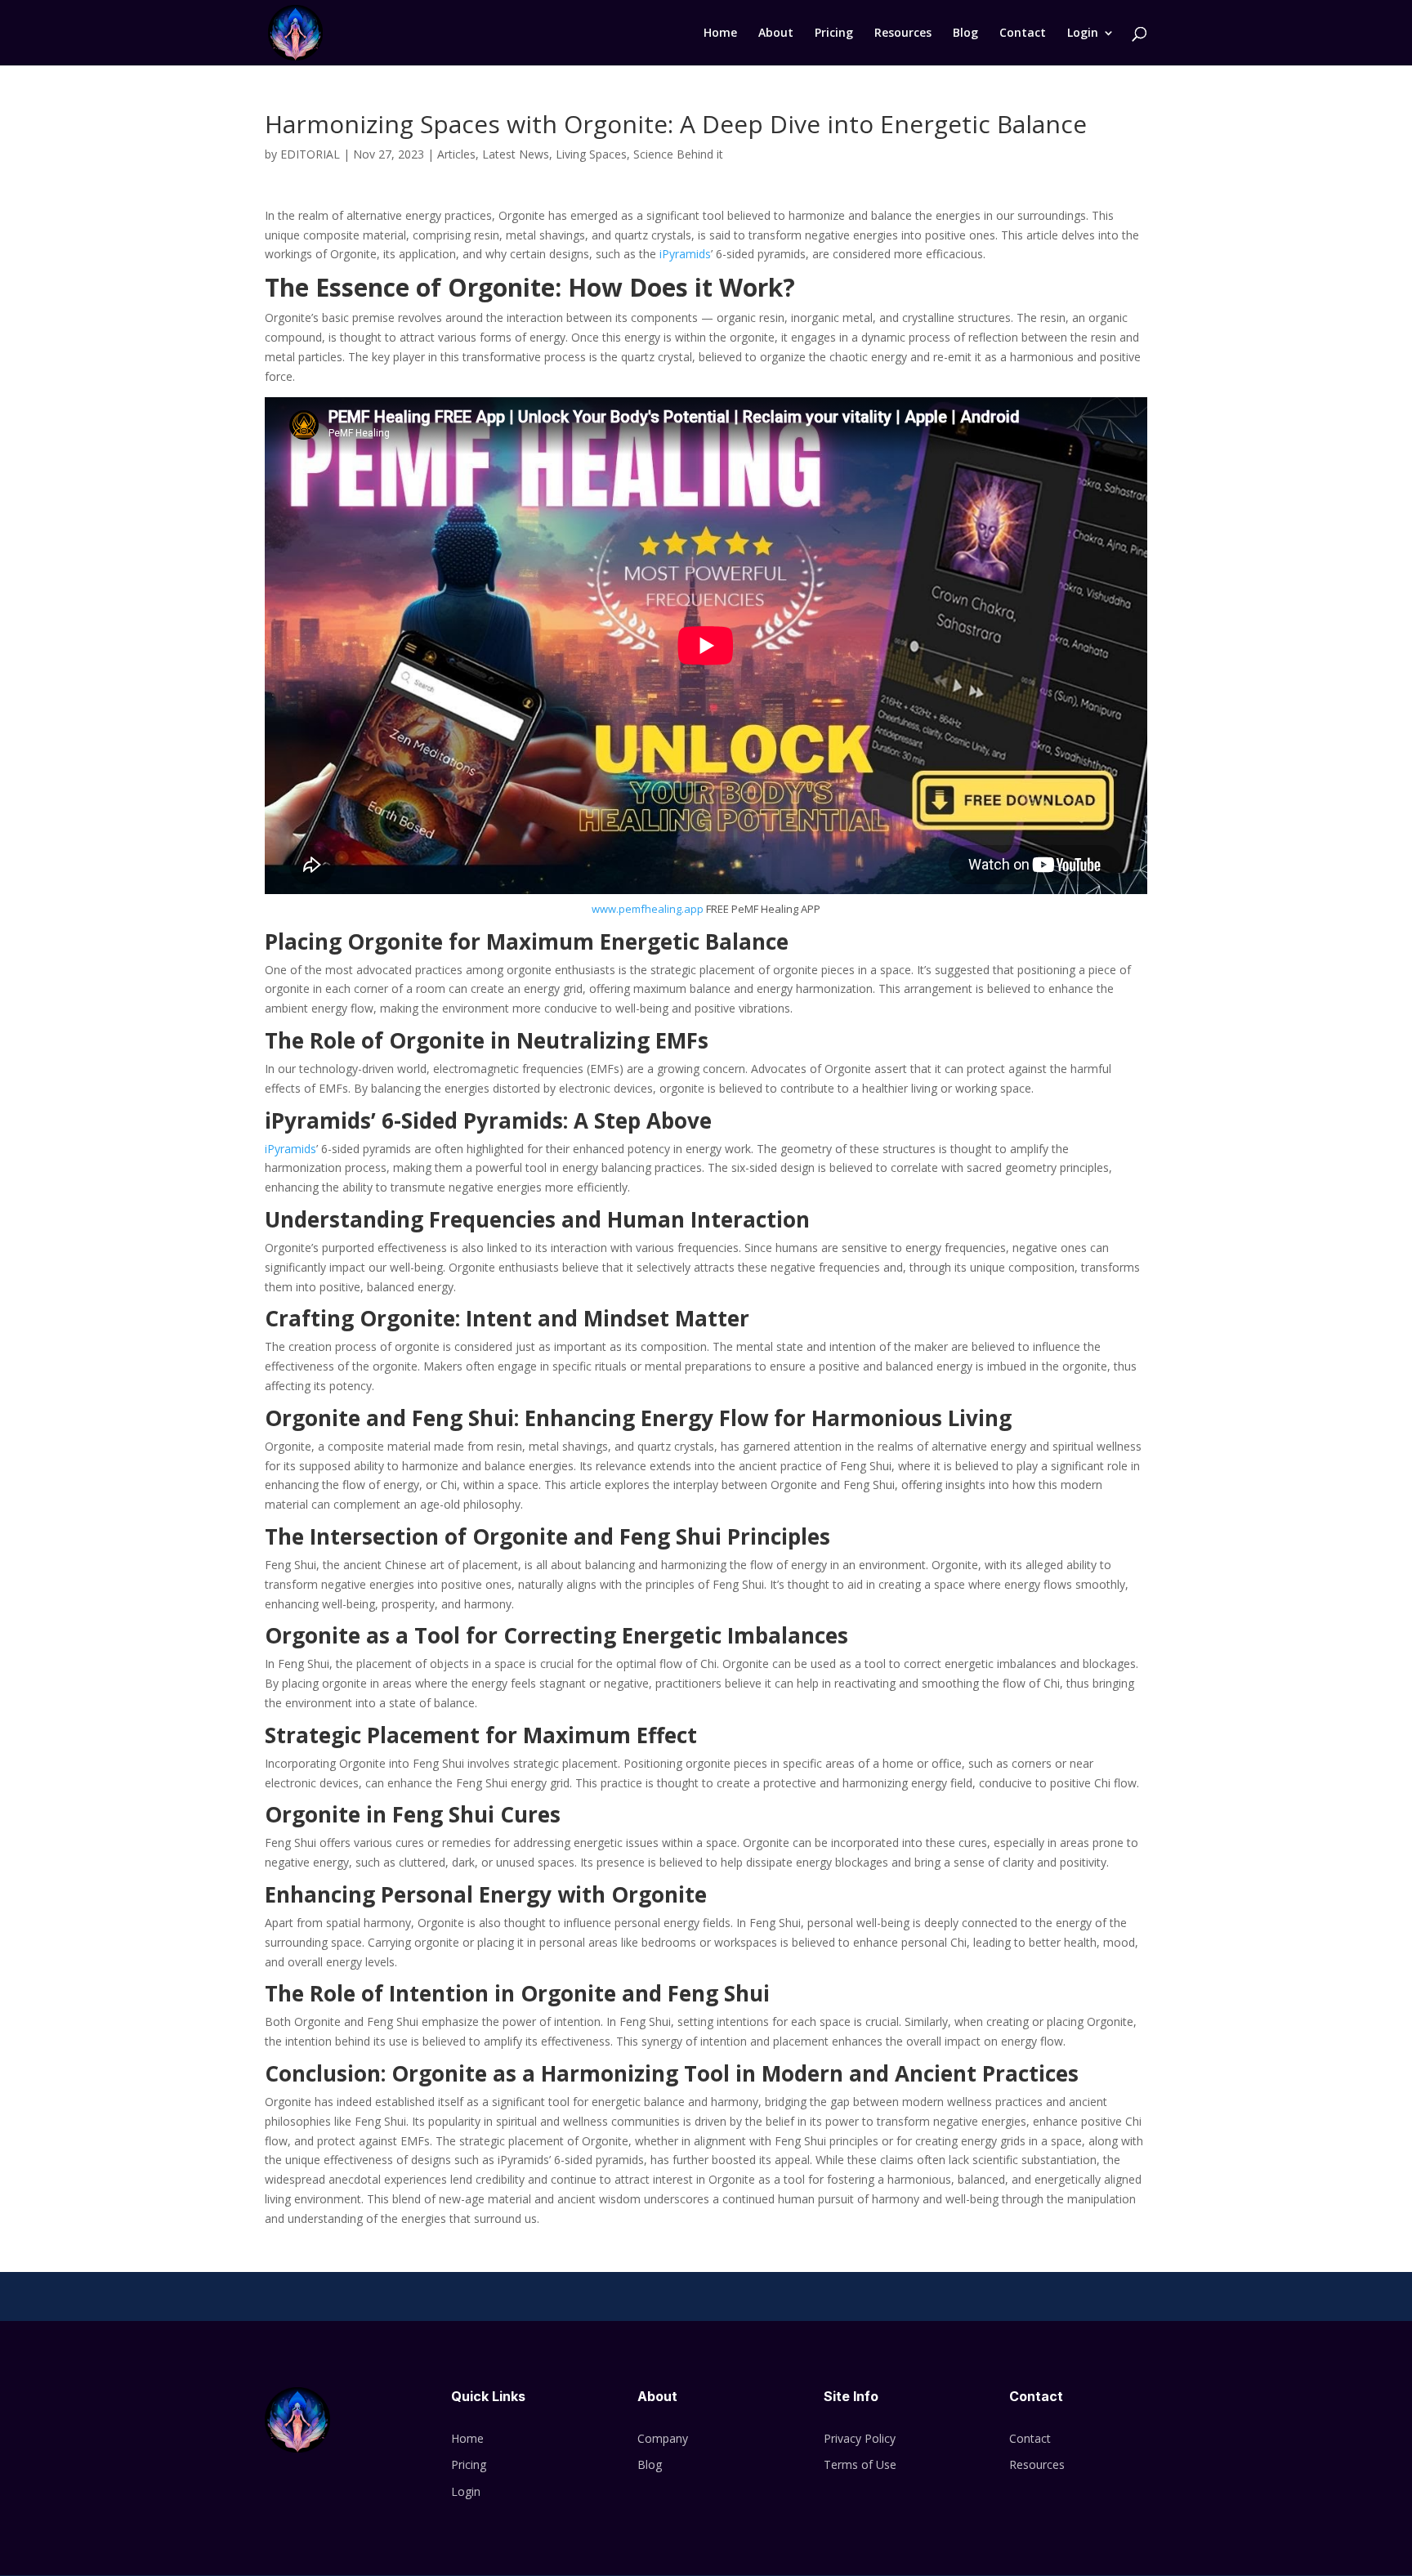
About (776, 34)
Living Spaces (591, 154)
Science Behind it (678, 154)
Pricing (834, 34)
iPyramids (684, 254)
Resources (903, 34)
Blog (965, 34)
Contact (1023, 34)
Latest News (516, 154)
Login (1083, 34)
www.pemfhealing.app (648, 909)
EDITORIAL (310, 154)
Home (720, 34)
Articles (456, 154)
